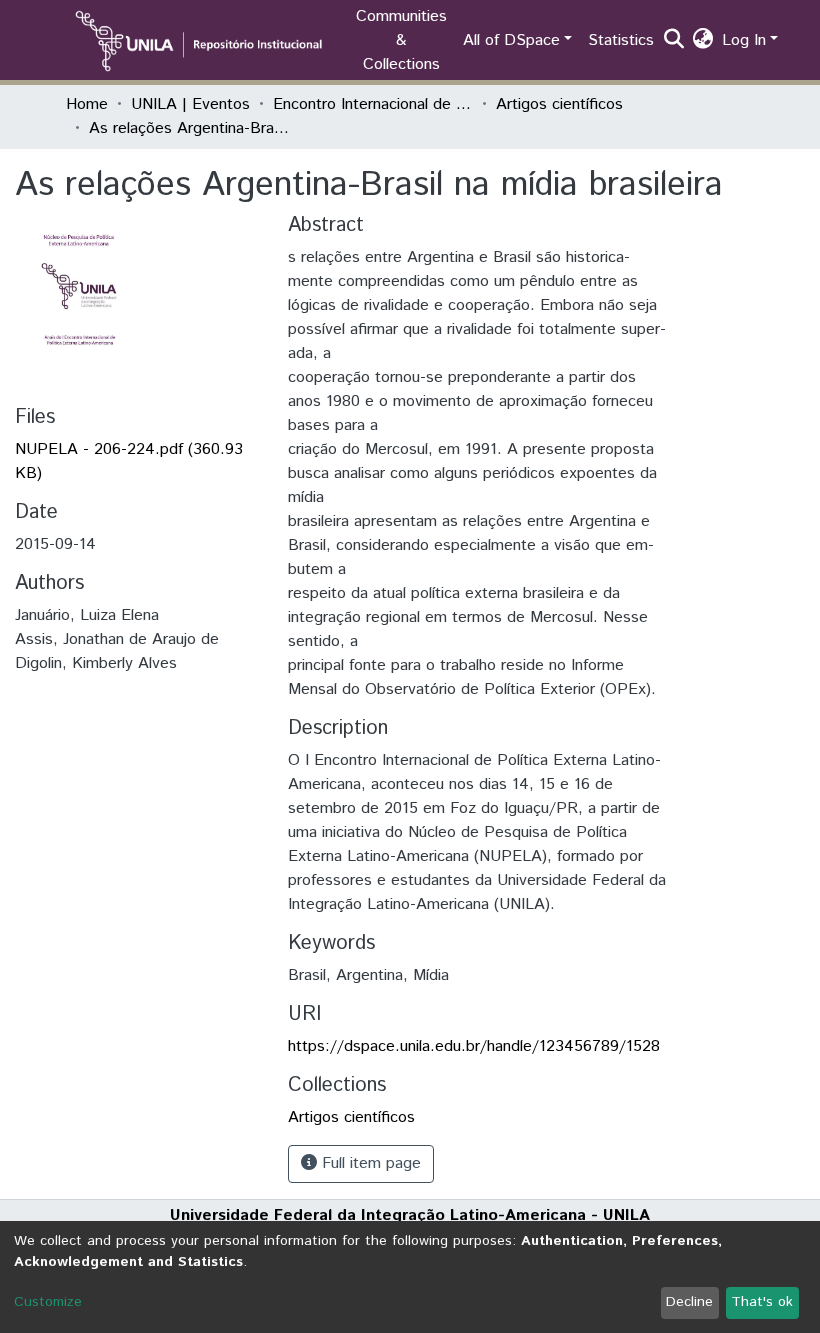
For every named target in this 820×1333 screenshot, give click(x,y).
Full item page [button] (369, 1163)
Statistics (621, 40)
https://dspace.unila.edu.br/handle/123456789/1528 (474, 1046)
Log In (744, 40)
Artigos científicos (559, 104)
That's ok (762, 1302)
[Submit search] (674, 41)
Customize (48, 1302)
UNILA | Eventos (190, 104)
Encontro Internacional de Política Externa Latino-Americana (373, 104)
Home (87, 104)
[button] (703, 41)
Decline (689, 1302)
